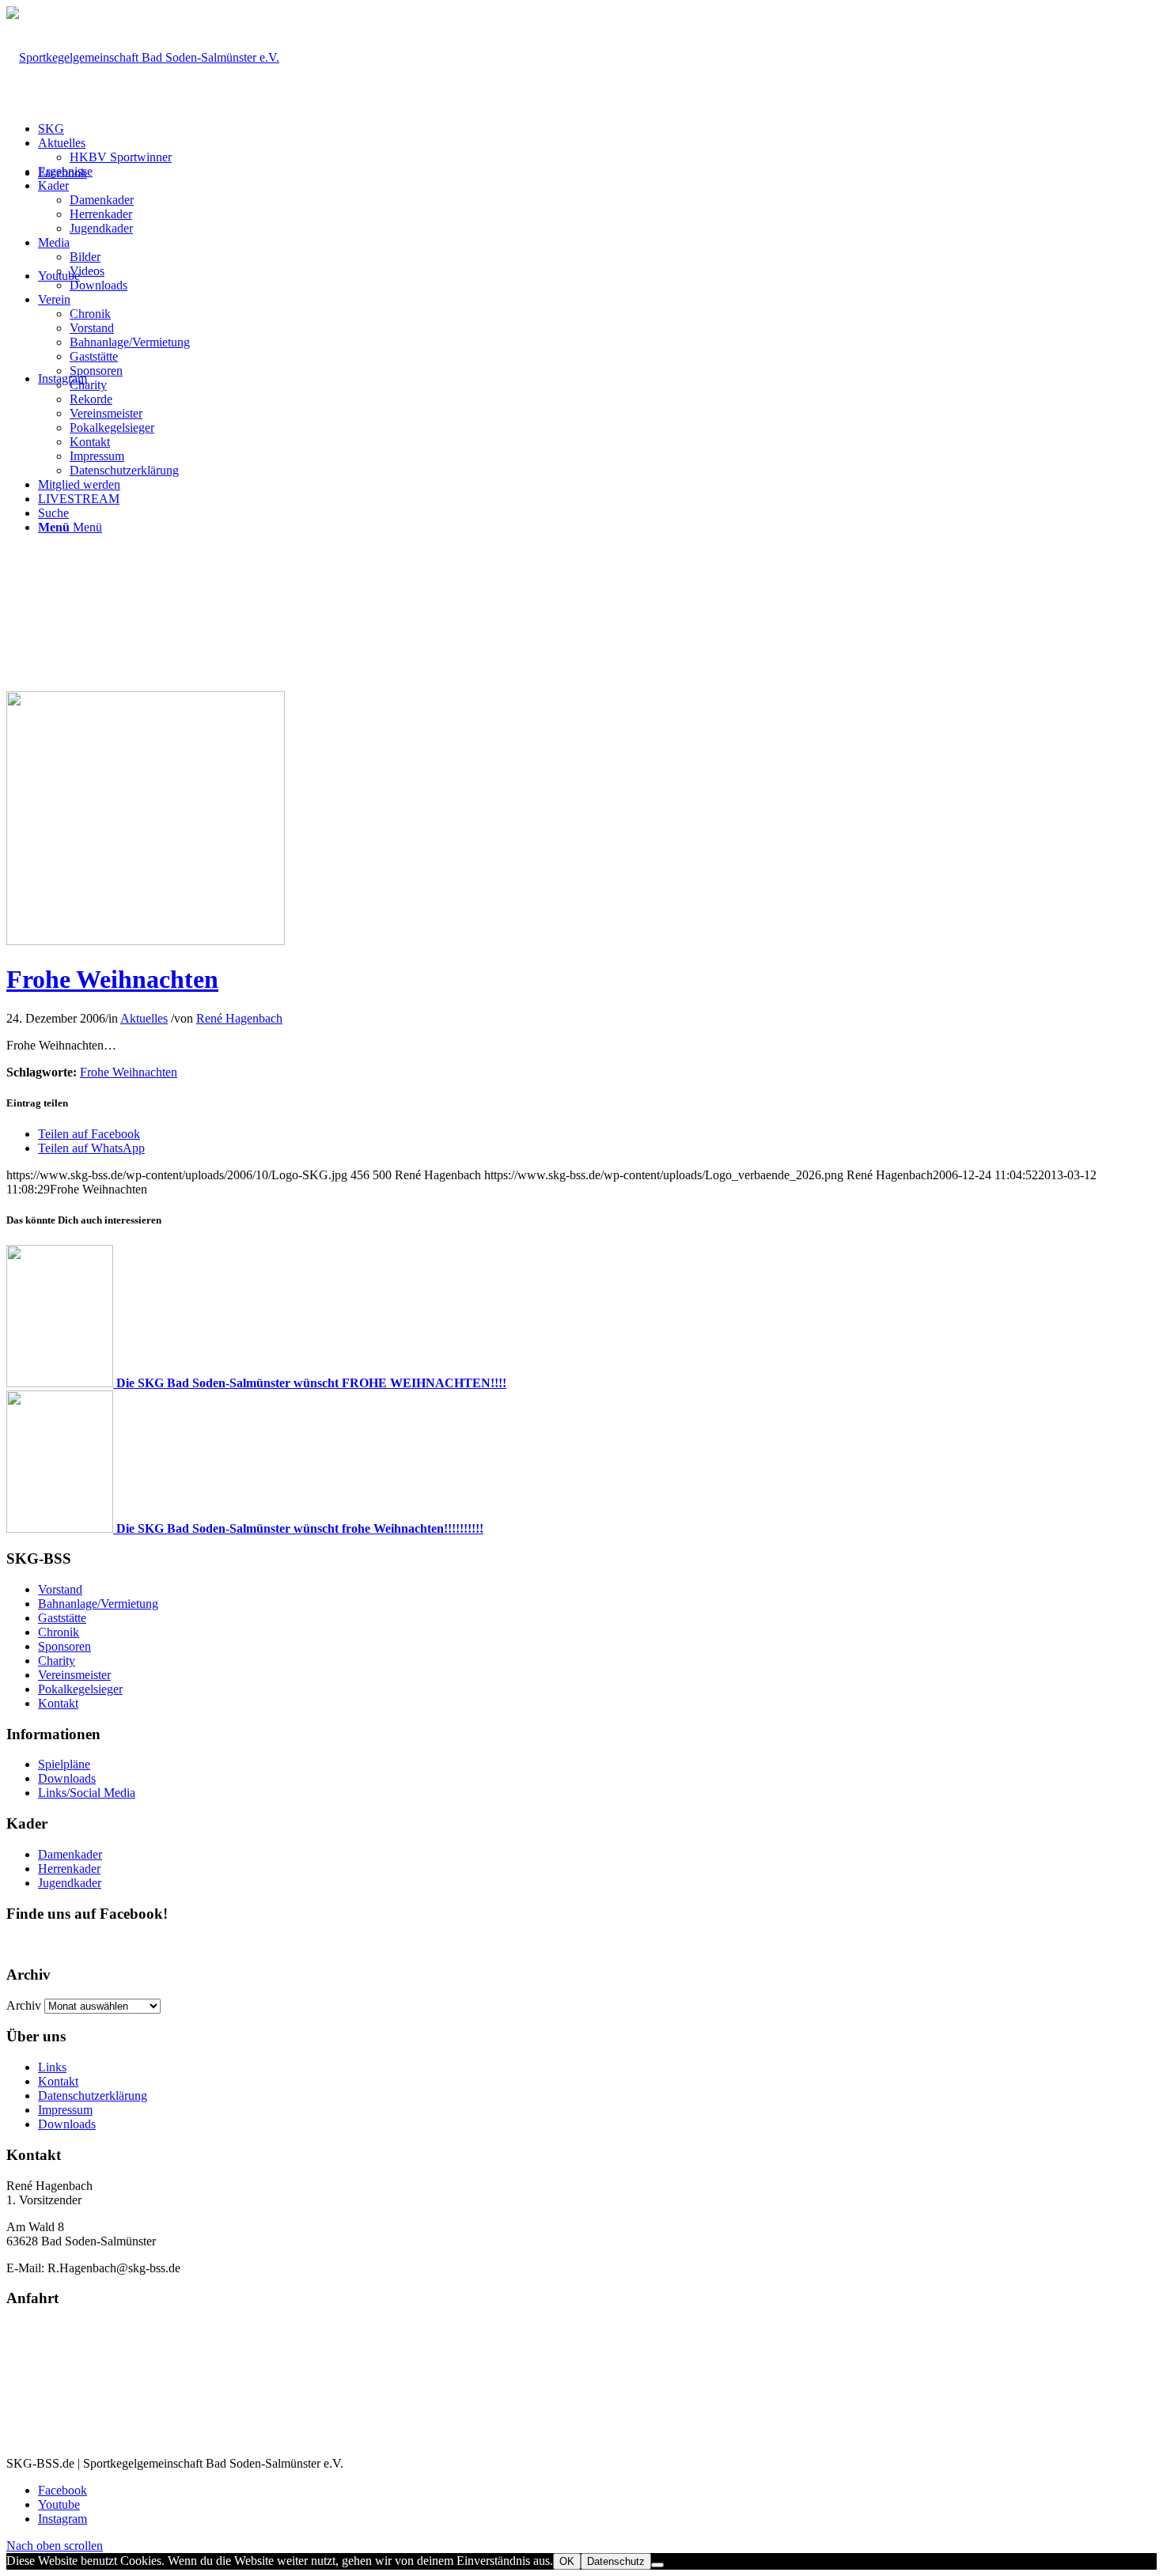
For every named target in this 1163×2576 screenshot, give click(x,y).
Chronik (59, 1632)
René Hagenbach (239, 1018)
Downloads (67, 1778)
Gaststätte (62, 1618)
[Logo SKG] (146, 941)
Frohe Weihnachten (112, 979)
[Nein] (657, 2565)
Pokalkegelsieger (80, 1689)
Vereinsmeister (74, 1675)
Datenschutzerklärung (93, 2096)
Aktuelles (144, 1018)
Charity (57, 1661)
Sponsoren (64, 1646)
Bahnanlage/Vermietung (98, 1604)
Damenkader (70, 1854)
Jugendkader (70, 1883)
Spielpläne (64, 1764)
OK (567, 2561)
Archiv (24, 2005)
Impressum (65, 2110)
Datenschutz (616, 2561)
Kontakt (58, 1703)
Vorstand (60, 1589)
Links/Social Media (87, 1793)
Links (52, 2067)
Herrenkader (69, 1869)
